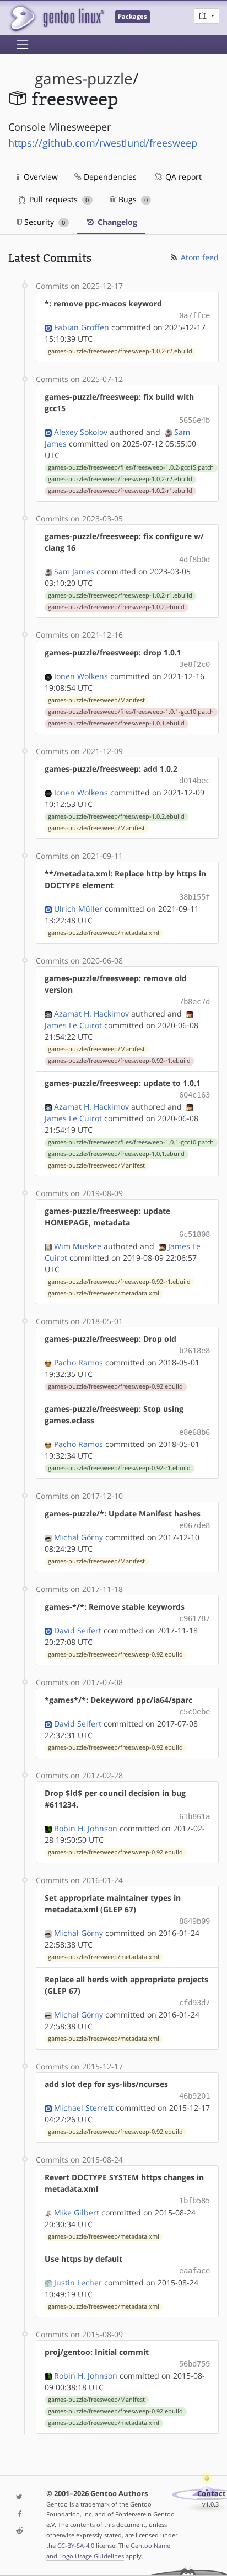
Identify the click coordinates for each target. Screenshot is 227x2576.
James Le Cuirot (73, 1025)
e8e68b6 (194, 1432)
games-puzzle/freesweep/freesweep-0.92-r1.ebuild (119, 1061)
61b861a (194, 1816)
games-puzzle (84, 79)
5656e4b (194, 420)
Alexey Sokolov (81, 432)
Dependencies (109, 177)
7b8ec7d (194, 1002)
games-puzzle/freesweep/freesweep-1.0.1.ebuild (116, 723)
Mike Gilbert (77, 2212)
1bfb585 (194, 2201)
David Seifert (78, 1630)
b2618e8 (194, 1351)
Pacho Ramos (79, 1362)
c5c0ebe (194, 1712)
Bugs (132, 199)
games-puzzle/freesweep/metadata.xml (104, 933)
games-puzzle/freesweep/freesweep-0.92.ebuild (115, 1386)
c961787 (194, 1618)
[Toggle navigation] (23, 45)
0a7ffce (194, 315)
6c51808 (194, 1234)
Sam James (74, 571)
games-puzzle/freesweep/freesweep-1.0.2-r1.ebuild (120, 491)
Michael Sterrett (84, 2108)
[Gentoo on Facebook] (19, 2515)
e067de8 (194, 1525)
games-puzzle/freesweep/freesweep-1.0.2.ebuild (116, 607)
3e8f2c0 (194, 664)
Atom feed (199, 257)
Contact (212, 2494)
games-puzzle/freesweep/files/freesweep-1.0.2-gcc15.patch (131, 467)
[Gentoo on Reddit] (19, 2531)
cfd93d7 (194, 2003)
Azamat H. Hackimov (91, 1013)
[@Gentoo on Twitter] (19, 2497)
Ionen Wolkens (81, 676)
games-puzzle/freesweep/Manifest (96, 700)
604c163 (194, 1095)
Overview (40, 177)
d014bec (194, 781)
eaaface (194, 2271)
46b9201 (194, 2096)
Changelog (116, 222)
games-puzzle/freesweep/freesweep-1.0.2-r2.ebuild (120, 351)
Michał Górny (79, 1537)
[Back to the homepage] (56, 18)
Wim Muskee (78, 1246)
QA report (182, 177)
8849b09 (194, 1921)
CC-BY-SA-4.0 (76, 2545)
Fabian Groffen (82, 327)
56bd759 (194, 2364)
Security (44, 222)
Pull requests (58, 199)
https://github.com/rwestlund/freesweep (103, 143)
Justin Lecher (78, 2282)
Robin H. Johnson (86, 1828)
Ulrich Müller (78, 909)
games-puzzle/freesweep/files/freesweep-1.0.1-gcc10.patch (131, 712)
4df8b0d (194, 560)
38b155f (194, 897)
